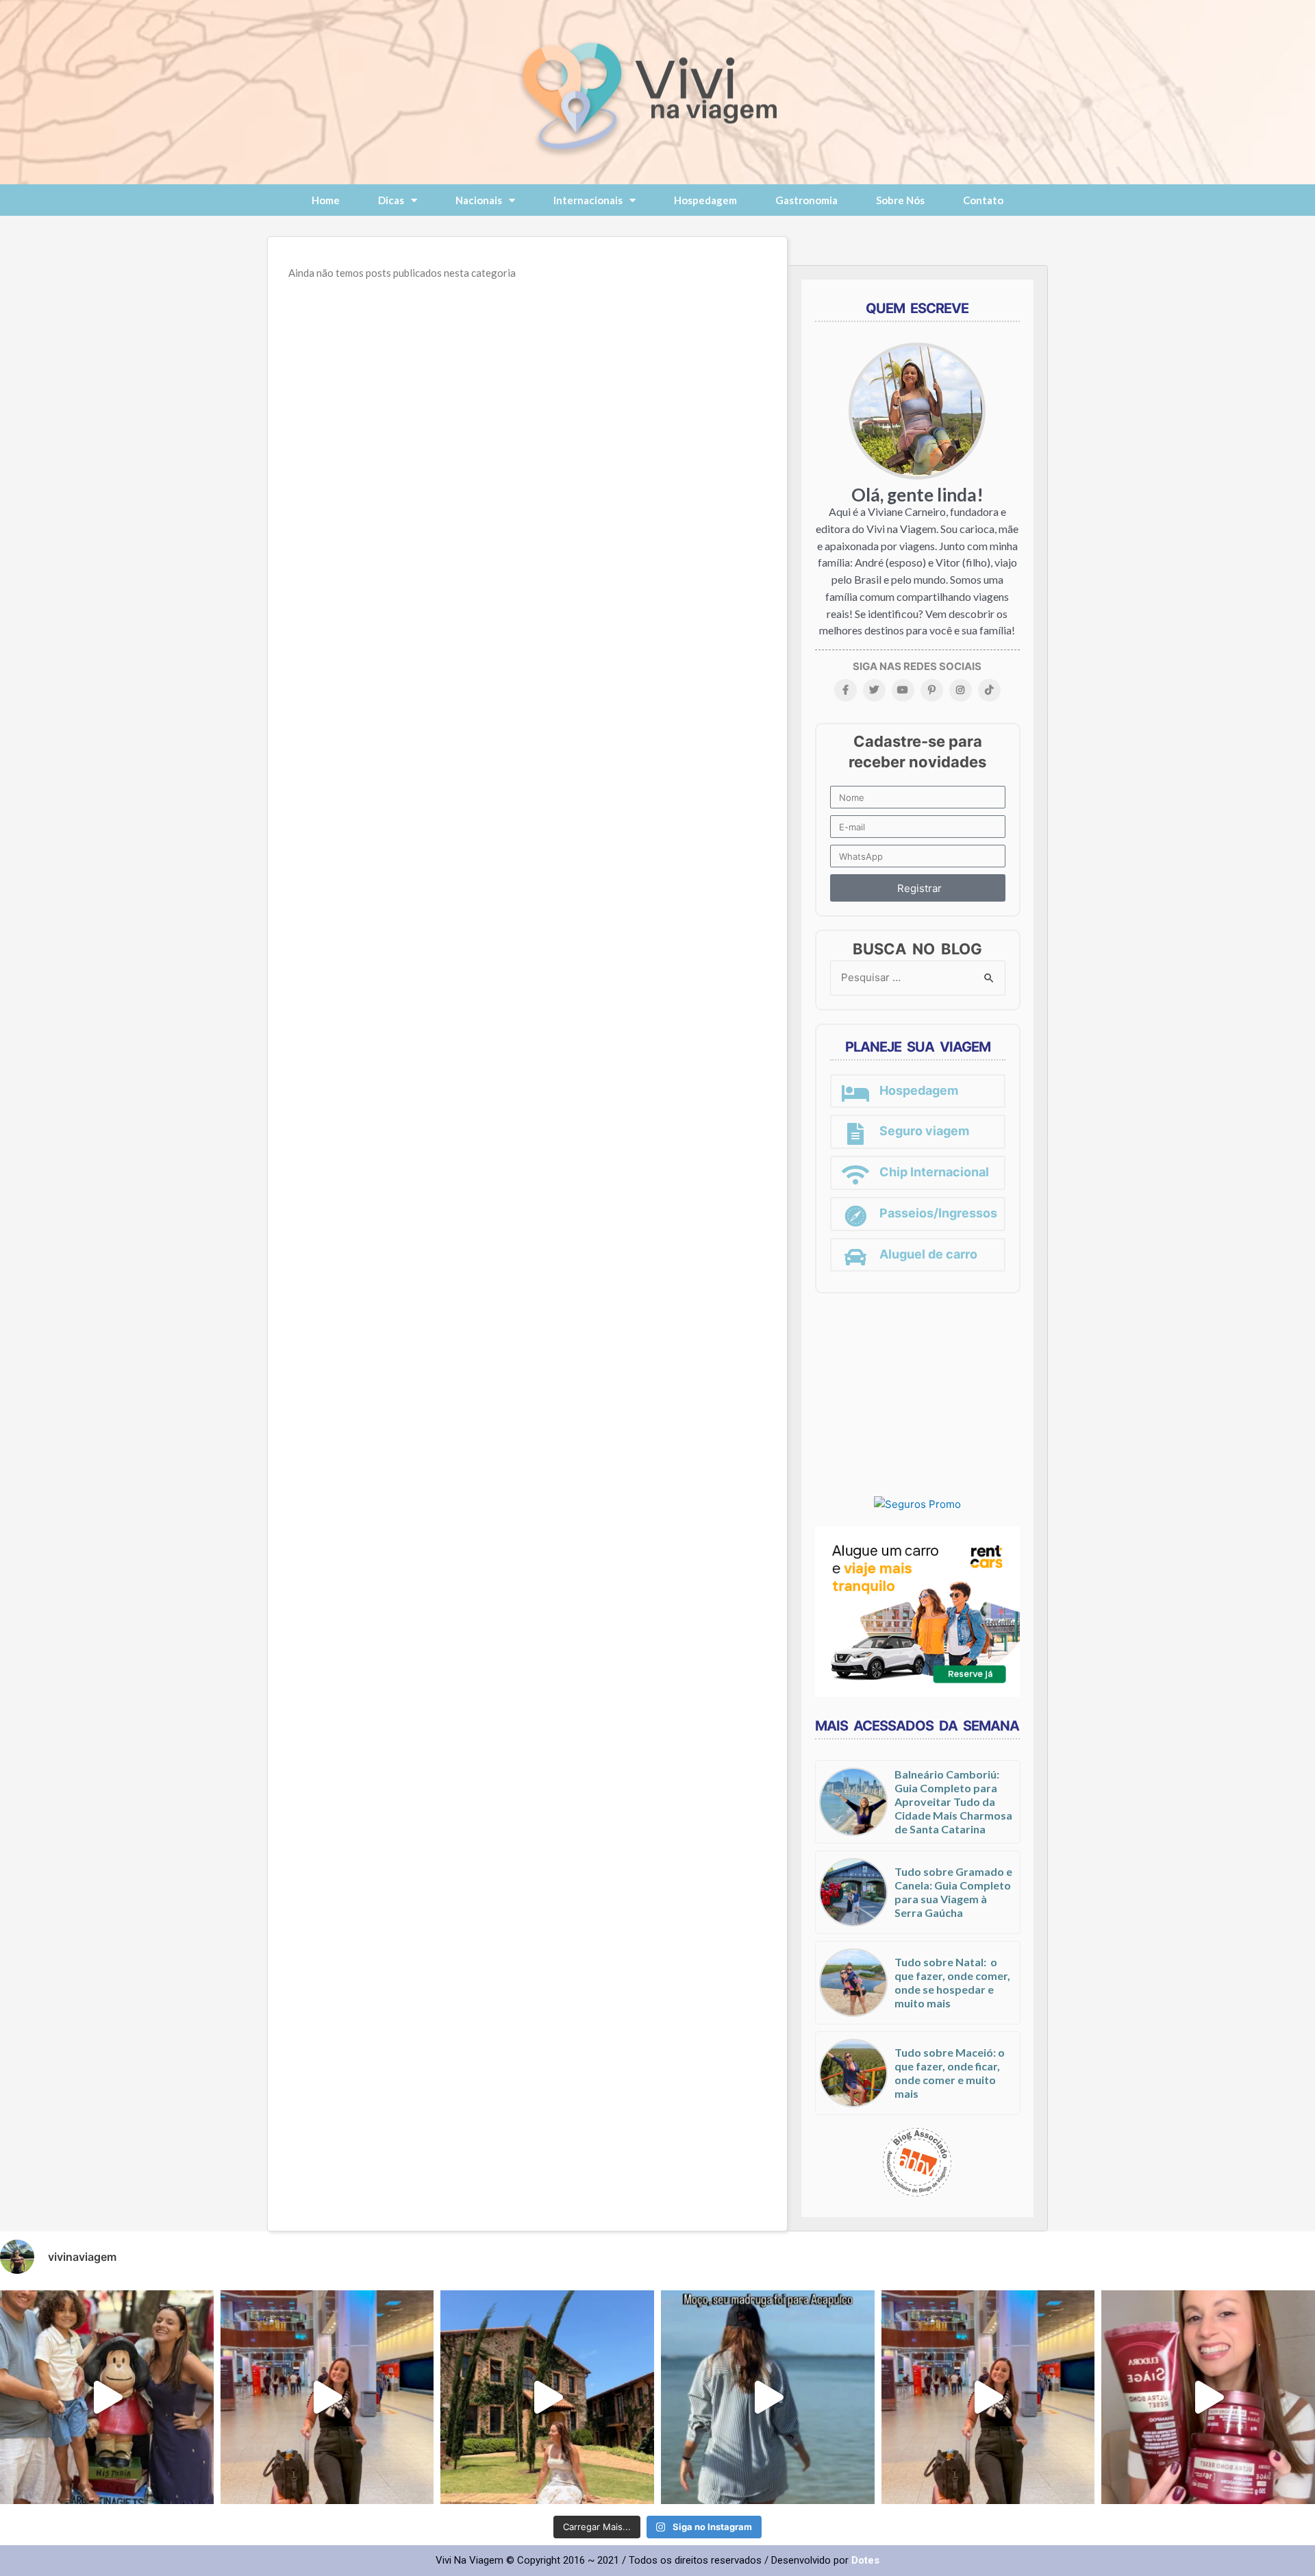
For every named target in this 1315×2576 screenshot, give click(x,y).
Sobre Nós (900, 200)
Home (326, 200)
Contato (983, 200)
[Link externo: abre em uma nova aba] (917, 1504)
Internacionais (588, 200)
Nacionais (479, 200)
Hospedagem (705, 200)
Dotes (865, 2560)
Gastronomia (806, 200)
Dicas (391, 200)
